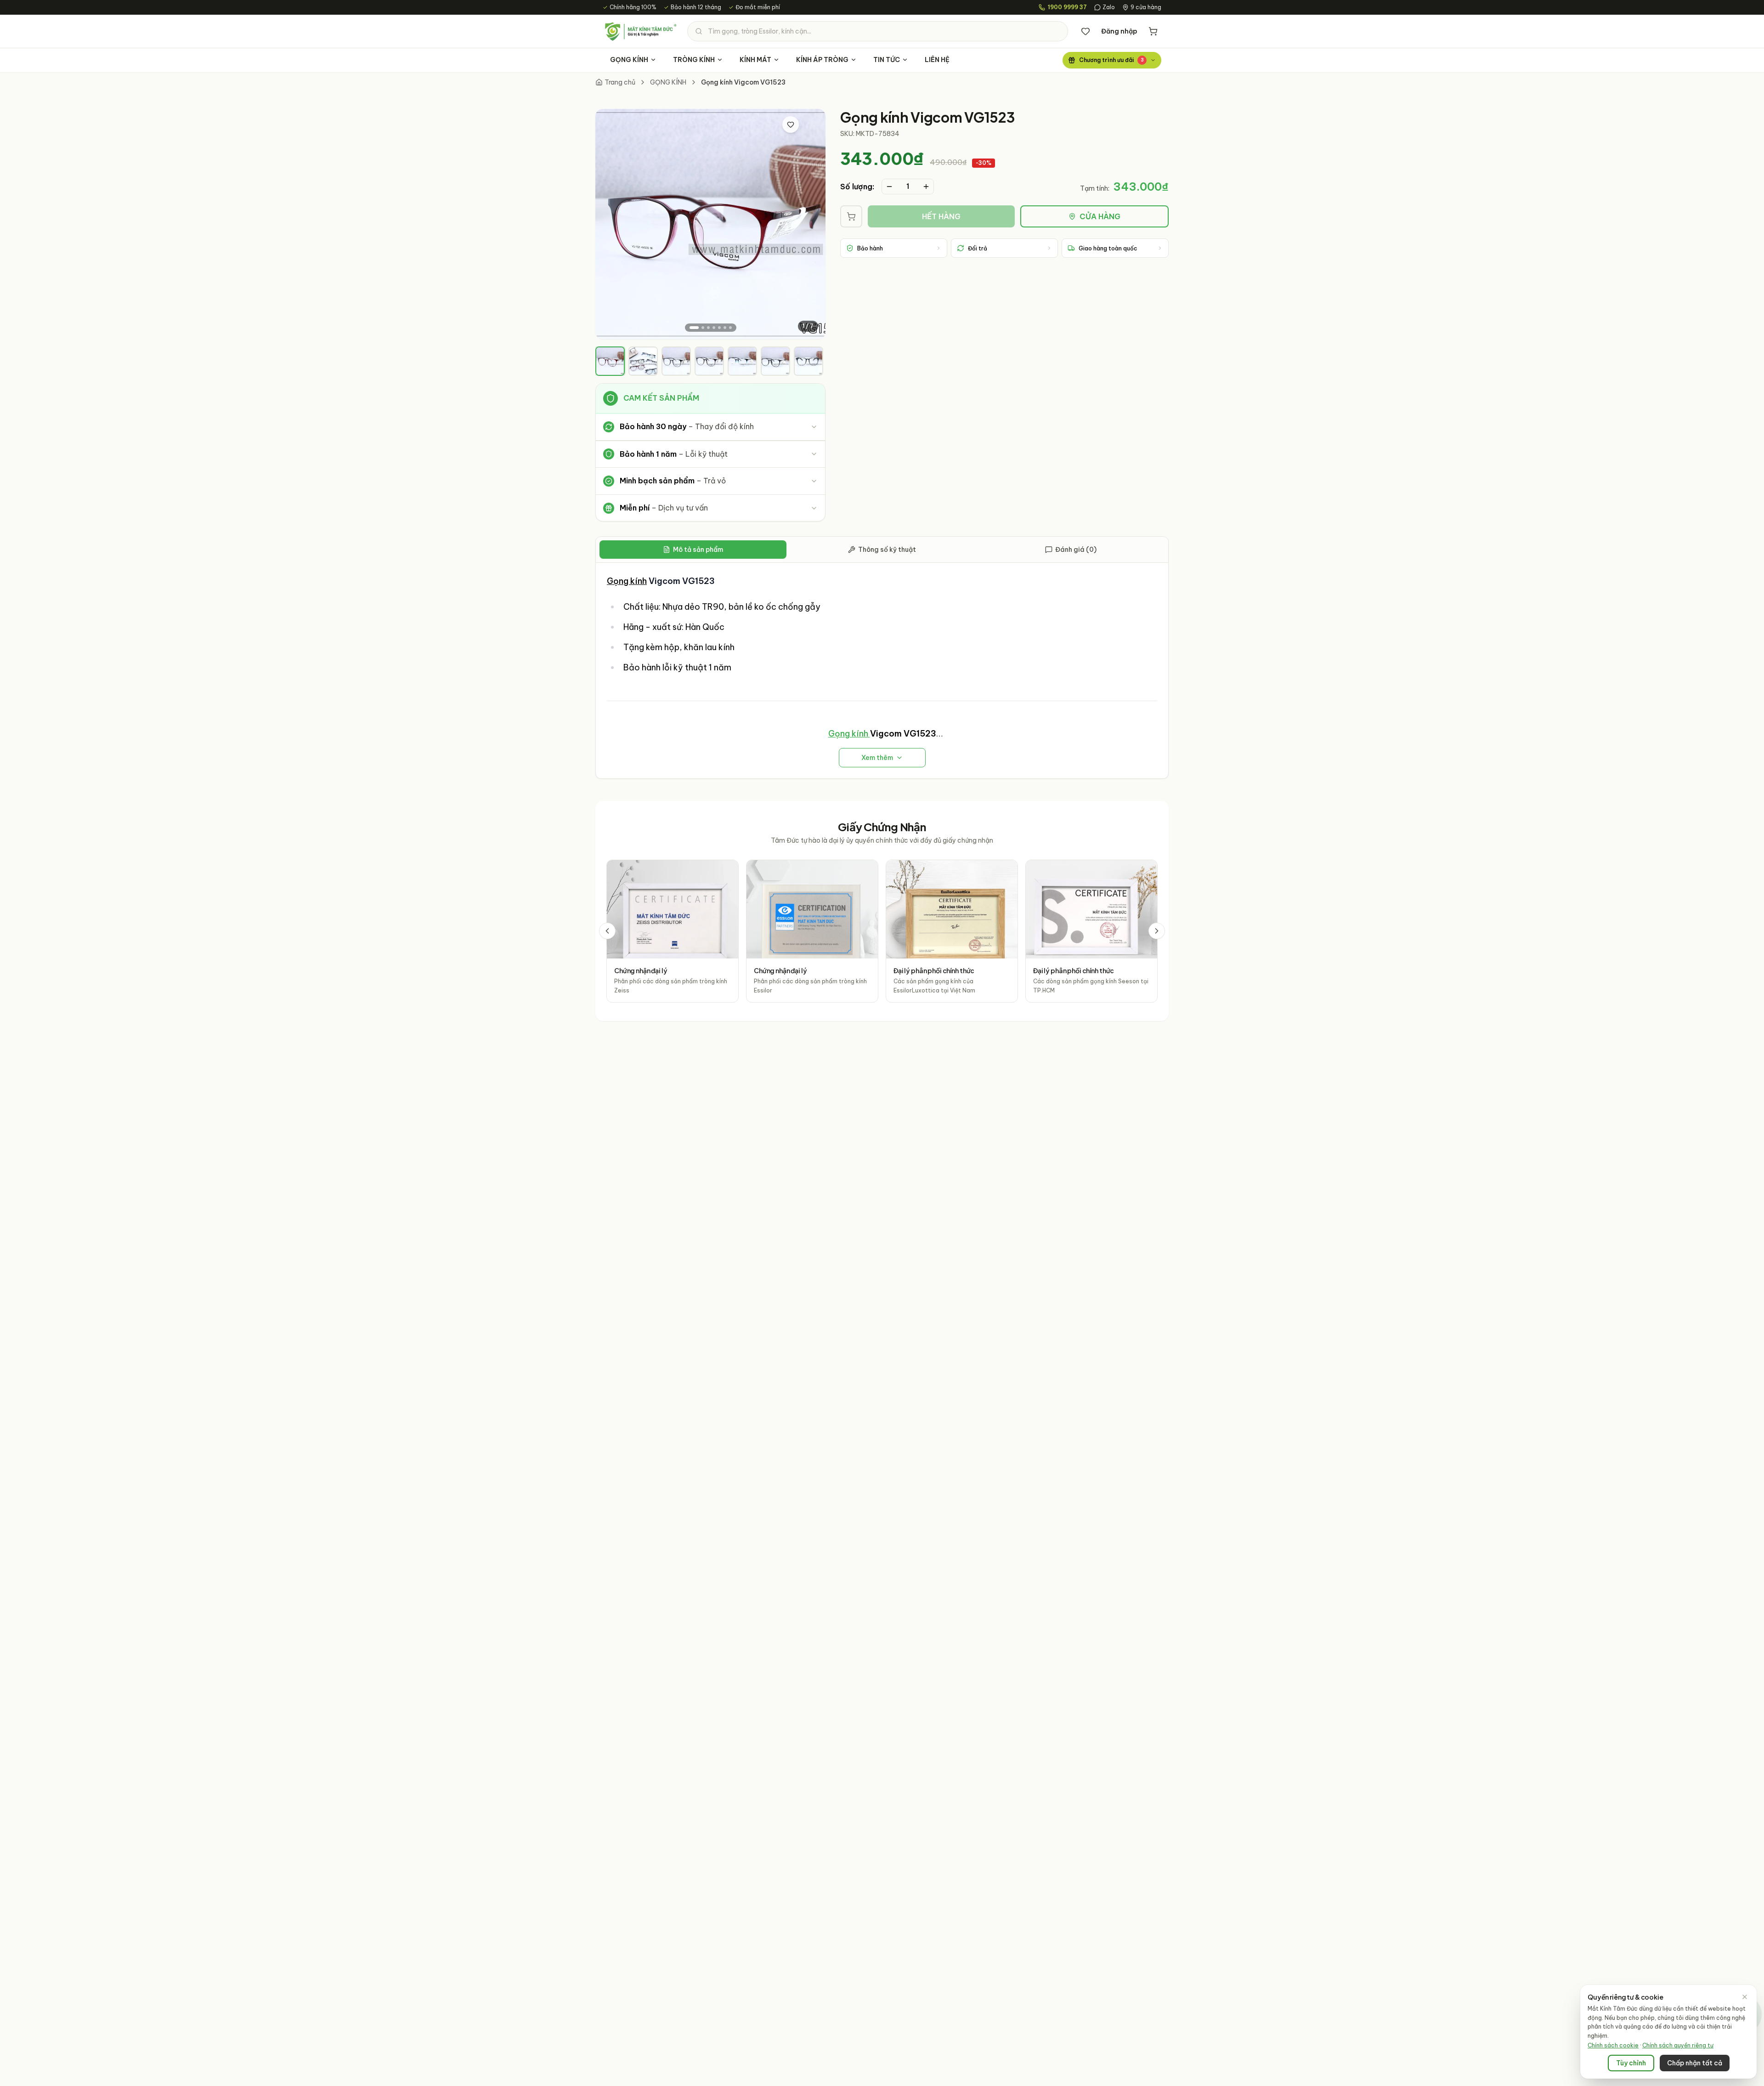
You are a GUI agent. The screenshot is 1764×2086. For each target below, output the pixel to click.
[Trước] (607, 931)
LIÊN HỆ (937, 60)
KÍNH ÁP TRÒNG (822, 60)
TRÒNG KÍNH (694, 60)
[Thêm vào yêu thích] (791, 125)
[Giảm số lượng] (889, 187)
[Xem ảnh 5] (719, 328)
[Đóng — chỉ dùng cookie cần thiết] (1745, 1997)
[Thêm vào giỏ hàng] (851, 216)
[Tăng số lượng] (926, 187)
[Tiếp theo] (1157, 931)
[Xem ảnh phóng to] (810, 125)
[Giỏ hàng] (1153, 31)
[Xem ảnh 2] (703, 328)
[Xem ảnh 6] (725, 328)
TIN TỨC (887, 60)
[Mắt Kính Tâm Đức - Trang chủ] (640, 31)
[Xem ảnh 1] (694, 328)
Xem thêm (877, 758)
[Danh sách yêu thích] (1086, 31)
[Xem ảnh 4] (714, 328)
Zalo (1109, 7)
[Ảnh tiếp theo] (811, 224)
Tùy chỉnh (1631, 2063)
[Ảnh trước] (610, 224)
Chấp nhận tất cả (1695, 2063)
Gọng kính (627, 581)
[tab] (610, 361)
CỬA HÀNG (1100, 216)
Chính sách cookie (1613, 2045)
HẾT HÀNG (941, 216)
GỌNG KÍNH (629, 60)
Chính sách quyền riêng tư (1678, 2045)
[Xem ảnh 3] (708, 328)
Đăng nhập (1119, 31)
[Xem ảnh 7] (730, 328)
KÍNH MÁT (755, 60)
